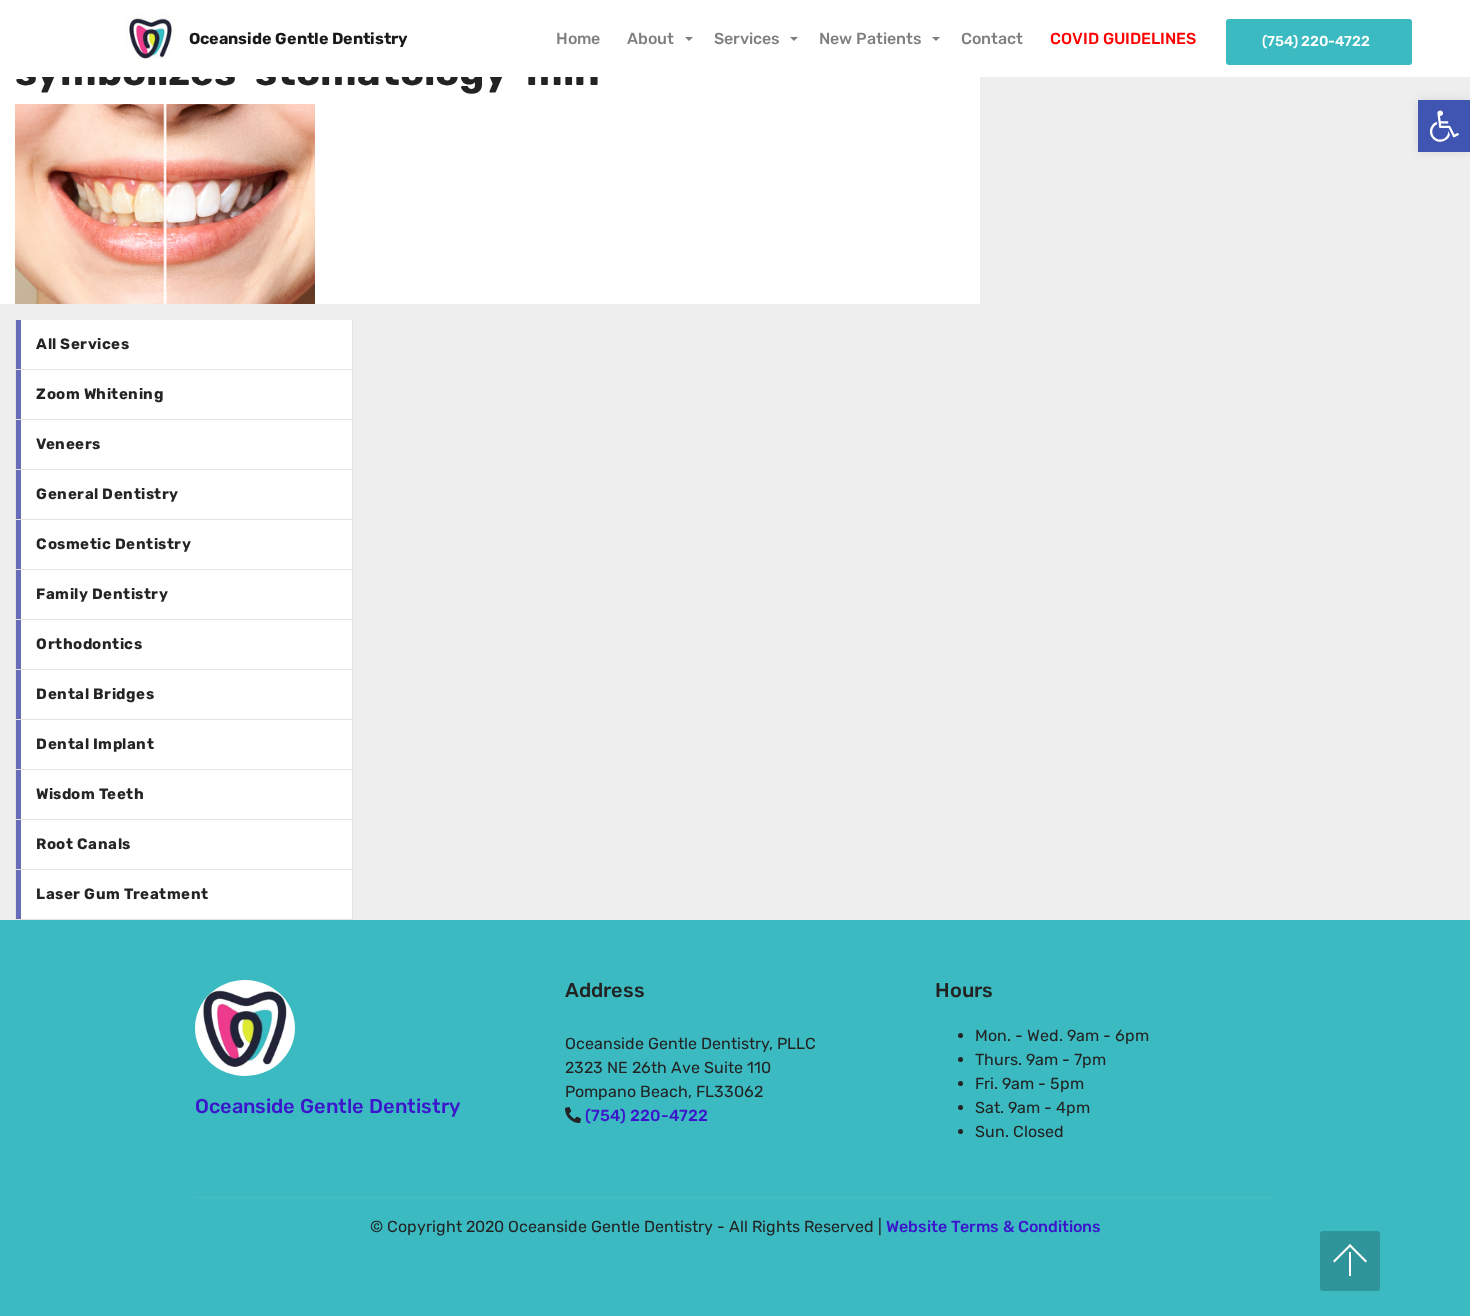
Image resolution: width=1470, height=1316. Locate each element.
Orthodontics (89, 644)
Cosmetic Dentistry (113, 544)
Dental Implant (95, 744)
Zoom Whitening (100, 394)
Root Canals (83, 844)
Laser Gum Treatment (122, 894)
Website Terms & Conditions (993, 1226)
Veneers (68, 444)
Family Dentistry (102, 594)
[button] (1444, 126)
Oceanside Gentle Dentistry (298, 38)
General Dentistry (107, 494)
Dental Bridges (95, 694)
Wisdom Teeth (90, 794)
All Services (82, 344)
